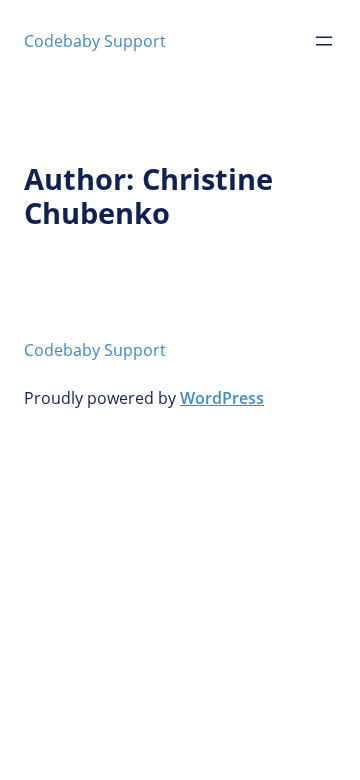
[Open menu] (324, 41)
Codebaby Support (95, 41)
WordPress (222, 398)
